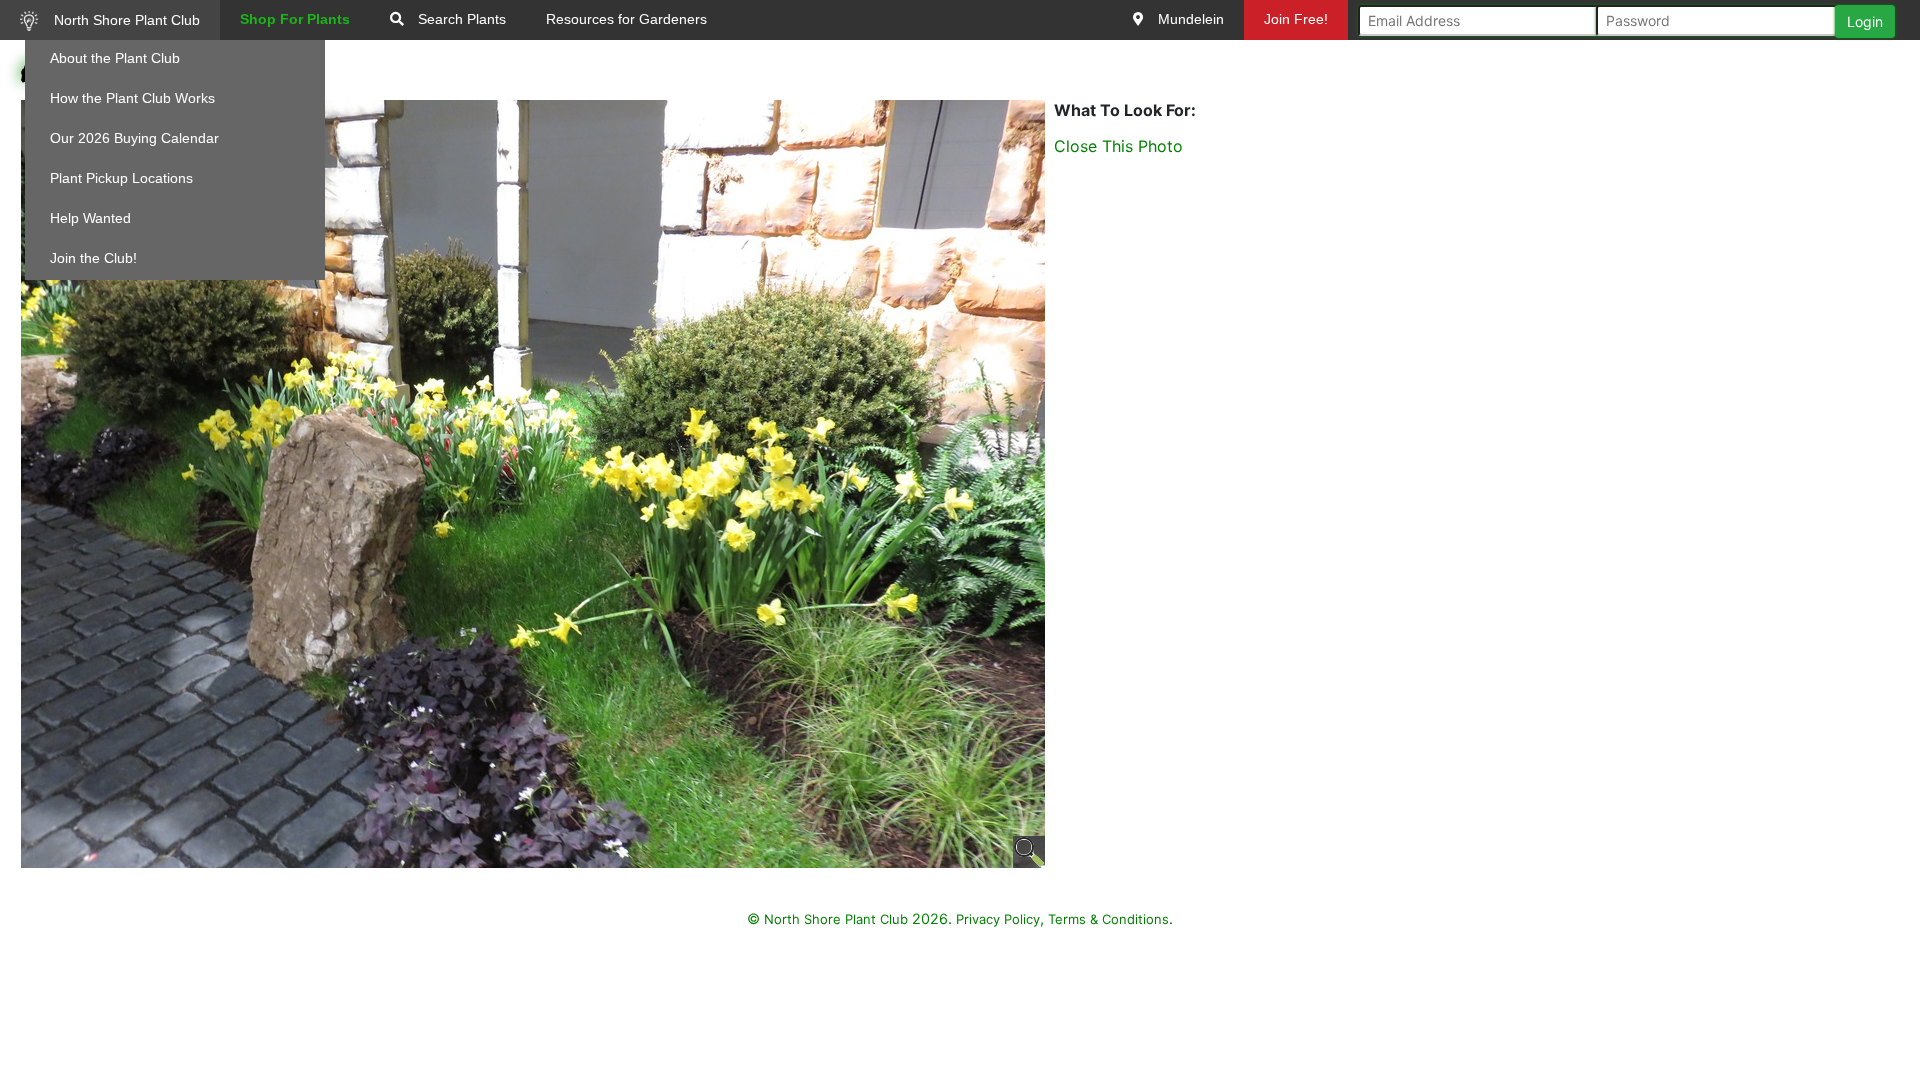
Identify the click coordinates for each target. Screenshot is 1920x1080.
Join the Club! (93, 258)
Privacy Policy (998, 919)
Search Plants (460, 19)
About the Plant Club (115, 58)
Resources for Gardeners (626, 19)
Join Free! (1296, 19)
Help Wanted (90, 218)
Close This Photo (1118, 146)
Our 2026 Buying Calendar (134, 138)
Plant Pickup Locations (121, 178)
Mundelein (1189, 19)
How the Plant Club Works (132, 98)
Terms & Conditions (1108, 919)
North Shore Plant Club (125, 20)
